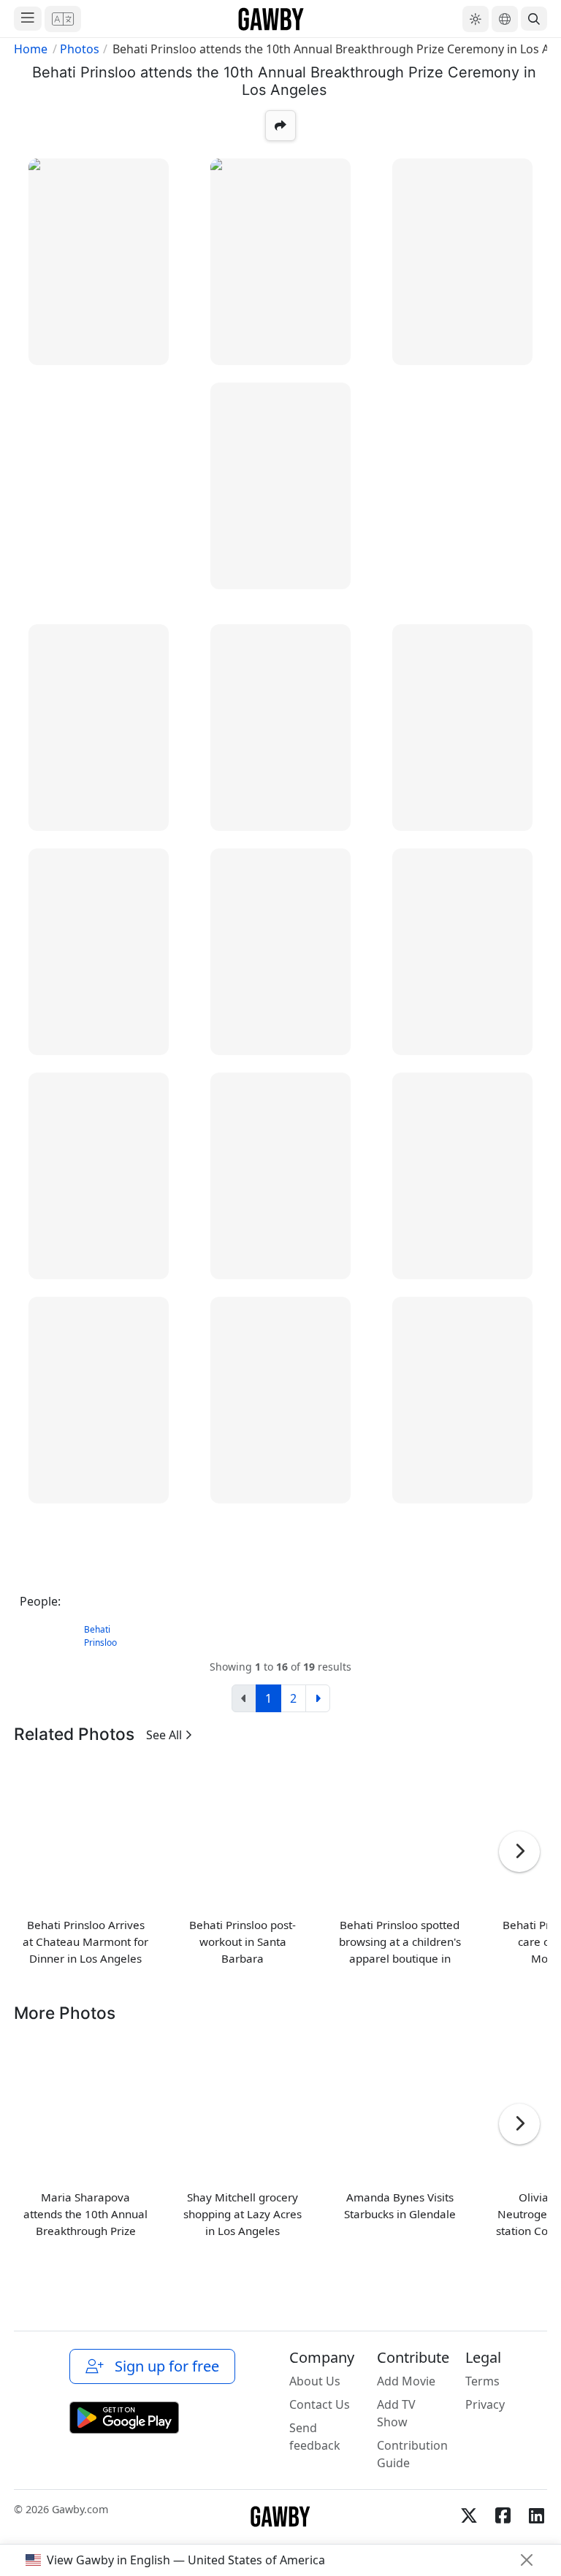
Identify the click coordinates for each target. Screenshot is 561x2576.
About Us (315, 2381)
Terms (482, 2381)
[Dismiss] (527, 2560)
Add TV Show (396, 2413)
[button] (63, 19)
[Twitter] (469, 2515)
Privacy (485, 2404)
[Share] (280, 126)
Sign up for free (163, 2366)
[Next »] (318, 1698)
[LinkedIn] (536, 2515)
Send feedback (315, 2437)
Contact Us (320, 2404)
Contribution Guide (412, 2454)
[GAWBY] (271, 19)
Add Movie (406, 2381)
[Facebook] (503, 2515)
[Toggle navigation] (28, 19)
